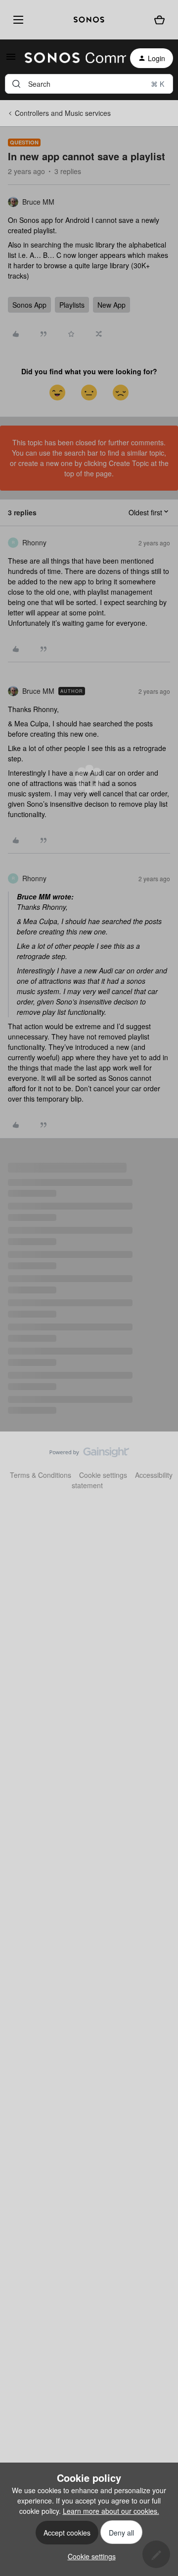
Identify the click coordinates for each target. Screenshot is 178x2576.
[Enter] (16, 84)
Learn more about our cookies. (111, 2511)
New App (111, 305)
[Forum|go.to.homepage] (69, 58)
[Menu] (16, 19)
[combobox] (89, 84)
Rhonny (34, 542)
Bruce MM (38, 202)
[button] (11, 60)
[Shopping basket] (160, 20)
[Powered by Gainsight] (89, 1455)
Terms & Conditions (41, 1475)
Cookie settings (103, 1475)
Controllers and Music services (63, 113)
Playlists (72, 305)
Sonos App (29, 305)
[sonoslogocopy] (89, 20)
